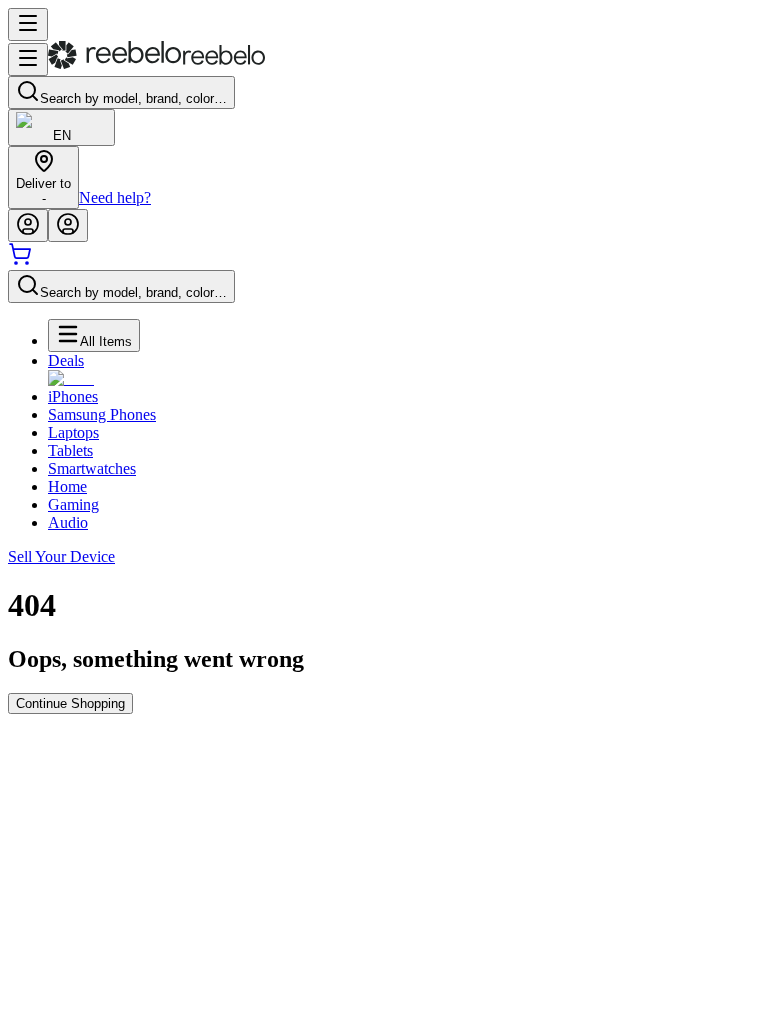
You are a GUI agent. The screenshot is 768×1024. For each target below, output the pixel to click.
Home (67, 486)
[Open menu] (28, 24)
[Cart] (20, 260)
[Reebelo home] (156, 64)
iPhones (73, 396)
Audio (68, 522)
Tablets (70, 450)
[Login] (28, 225)
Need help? (115, 197)
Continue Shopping (70, 703)
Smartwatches (92, 468)
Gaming (73, 504)
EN (62, 135)
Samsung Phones (102, 414)
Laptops (73, 432)
